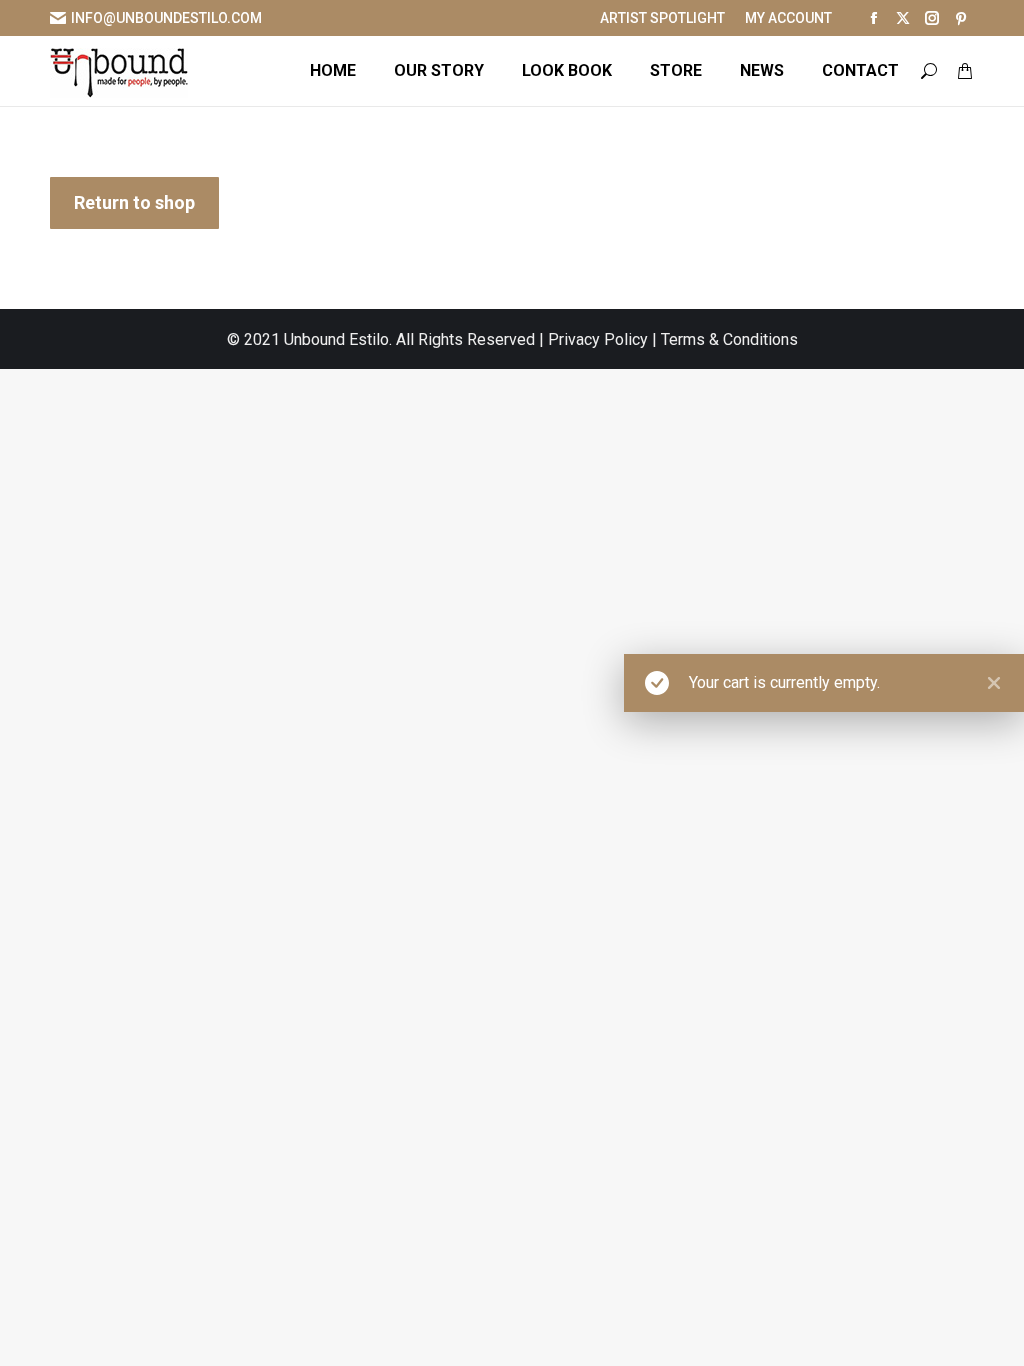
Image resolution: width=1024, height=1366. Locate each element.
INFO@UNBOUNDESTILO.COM (166, 18)
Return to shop (134, 202)
